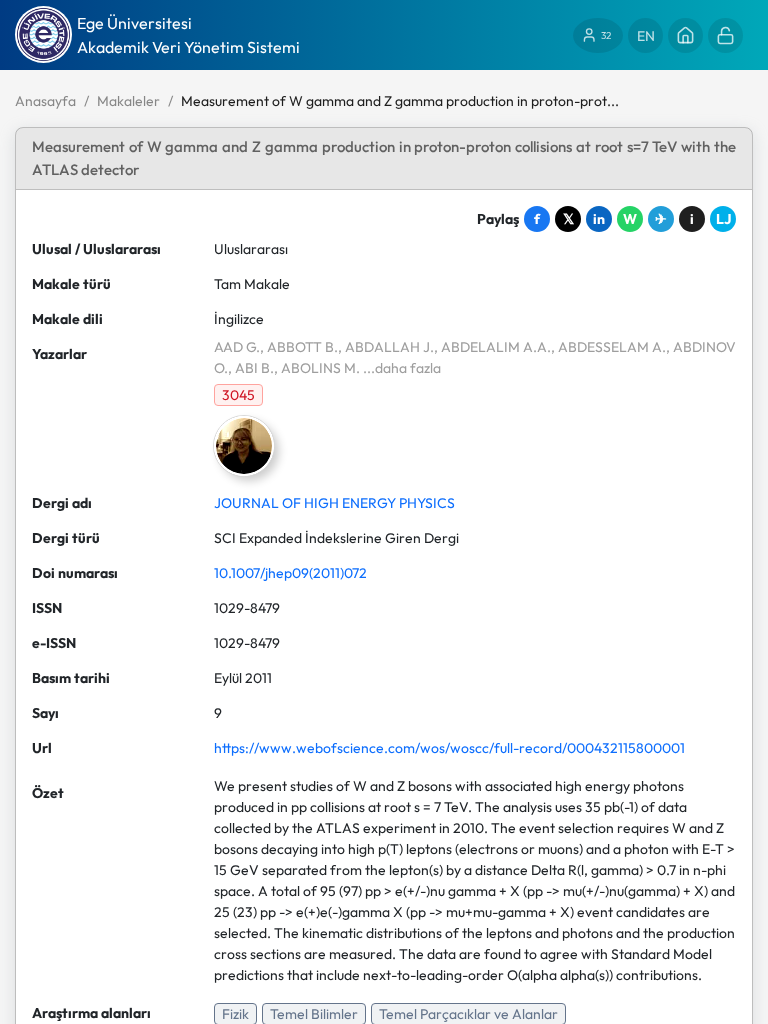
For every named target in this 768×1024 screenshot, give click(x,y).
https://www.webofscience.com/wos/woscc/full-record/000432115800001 (449, 748)
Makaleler (128, 101)
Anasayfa (45, 101)
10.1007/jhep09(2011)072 (290, 573)
